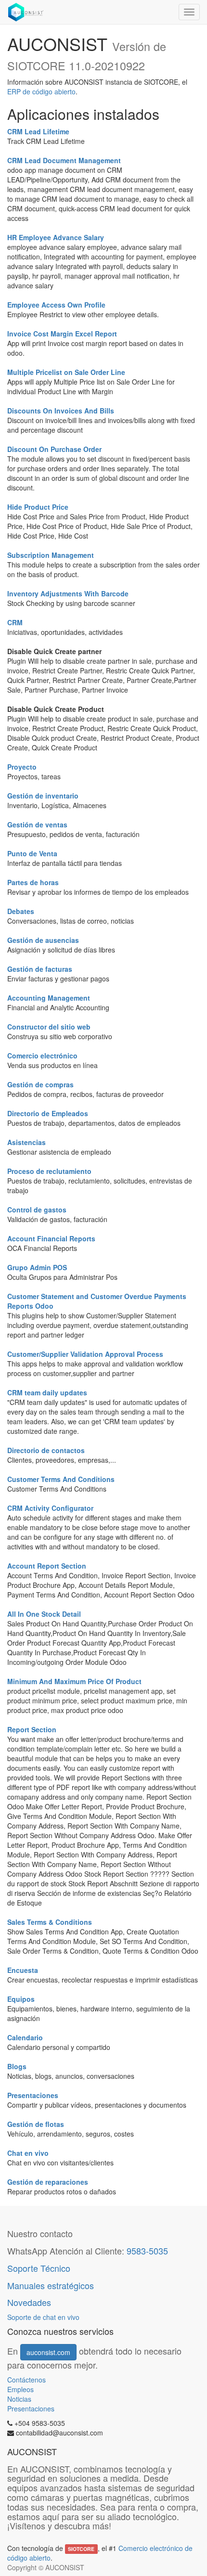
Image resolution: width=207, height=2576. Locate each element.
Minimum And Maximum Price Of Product (74, 1681)
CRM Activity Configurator (50, 1508)
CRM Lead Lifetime (38, 131)
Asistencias (26, 1142)
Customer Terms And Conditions (61, 1479)
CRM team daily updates (47, 1392)
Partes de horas (33, 882)
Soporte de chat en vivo (43, 2317)
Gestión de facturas (40, 969)
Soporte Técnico (39, 2268)
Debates (21, 911)
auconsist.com (48, 2352)
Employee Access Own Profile (56, 305)
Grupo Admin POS (37, 1267)
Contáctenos (27, 2380)
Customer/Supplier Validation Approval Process (85, 1354)
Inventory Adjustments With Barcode (68, 593)
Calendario (25, 2037)
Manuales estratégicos (51, 2285)
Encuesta (23, 1970)
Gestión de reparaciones (48, 2182)
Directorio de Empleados (48, 1113)
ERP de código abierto (41, 91)
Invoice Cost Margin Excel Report (62, 334)
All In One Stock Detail (44, 1614)
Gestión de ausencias (43, 940)
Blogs (17, 2066)
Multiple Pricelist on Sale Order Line (66, 372)
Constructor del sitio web (49, 1027)
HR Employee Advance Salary (56, 237)
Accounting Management (49, 998)
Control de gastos (37, 1210)
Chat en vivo (28, 2153)
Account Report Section (47, 1566)
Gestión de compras (40, 1084)
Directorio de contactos (46, 1450)
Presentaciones (33, 2095)
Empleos (20, 2389)
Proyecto (22, 767)
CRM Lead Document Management (64, 160)
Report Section (32, 1729)
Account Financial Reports (51, 1238)
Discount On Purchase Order (54, 449)
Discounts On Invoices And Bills (61, 411)
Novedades (30, 2302)
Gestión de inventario (43, 796)
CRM (15, 622)
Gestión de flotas (36, 2124)
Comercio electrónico (42, 1056)
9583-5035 (147, 2251)
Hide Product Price (38, 507)
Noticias (19, 2399)
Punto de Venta (32, 853)
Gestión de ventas (37, 824)
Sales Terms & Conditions (50, 1922)
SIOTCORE (81, 2549)
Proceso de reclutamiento (49, 1171)
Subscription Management (51, 555)
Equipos (21, 1999)
